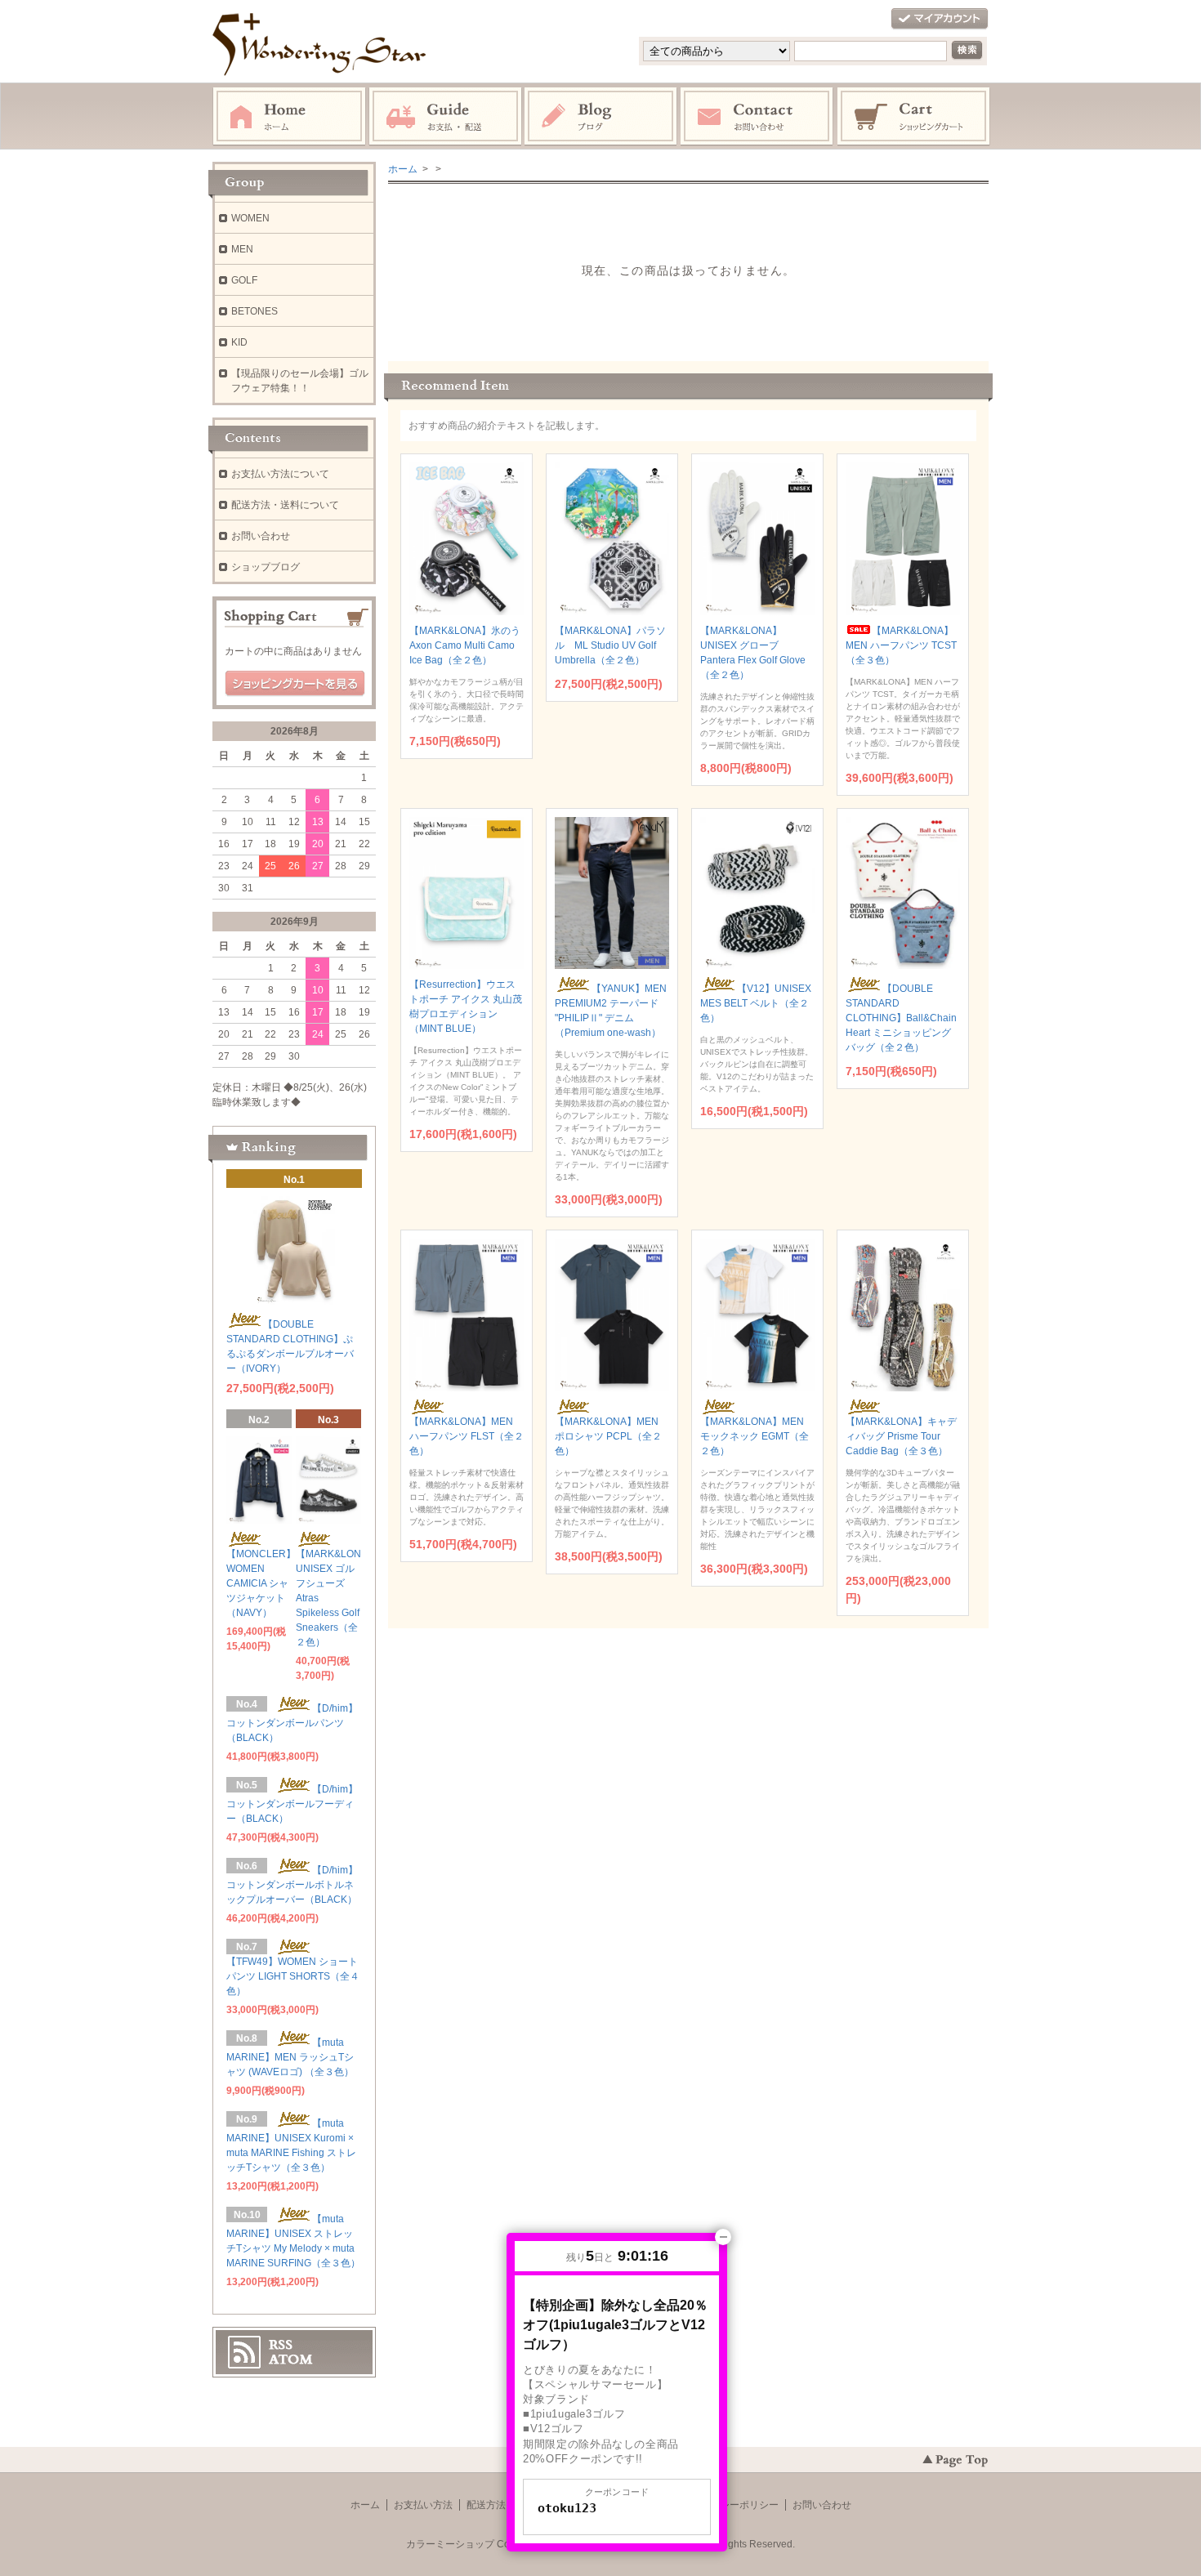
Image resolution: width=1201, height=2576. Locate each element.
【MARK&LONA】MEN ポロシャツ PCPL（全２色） (608, 1436)
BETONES (254, 311)
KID (239, 342)
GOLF (244, 280)
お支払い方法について (280, 474)
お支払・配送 (445, 117)
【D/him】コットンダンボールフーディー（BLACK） (292, 1804)
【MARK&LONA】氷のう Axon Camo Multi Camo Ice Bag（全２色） (465, 645)
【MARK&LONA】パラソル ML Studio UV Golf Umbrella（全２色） (610, 645)
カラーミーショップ (450, 2544)
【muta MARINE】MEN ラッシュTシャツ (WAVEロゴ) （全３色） (290, 2057)
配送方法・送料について (285, 505)
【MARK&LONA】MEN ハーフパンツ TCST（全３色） (901, 645)
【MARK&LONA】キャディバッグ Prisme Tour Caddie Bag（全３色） (901, 1436)
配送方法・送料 (501, 2505)
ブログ (601, 117)
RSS (281, 2345)
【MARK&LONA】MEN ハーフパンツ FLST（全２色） (467, 1436)
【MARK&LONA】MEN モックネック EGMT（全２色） (755, 1436)
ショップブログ (266, 567)
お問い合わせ (757, 117)
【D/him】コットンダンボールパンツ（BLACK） (292, 1723)
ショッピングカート (914, 117)
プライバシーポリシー (730, 2505)
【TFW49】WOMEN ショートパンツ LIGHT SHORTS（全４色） (293, 1976)
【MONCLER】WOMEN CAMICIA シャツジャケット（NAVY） (261, 1583)
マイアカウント (940, 19)
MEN (242, 249)
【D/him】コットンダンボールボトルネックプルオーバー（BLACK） (292, 1885)
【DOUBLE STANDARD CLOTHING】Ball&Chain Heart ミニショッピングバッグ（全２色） (901, 1018)
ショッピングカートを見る (295, 684)
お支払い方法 (423, 2505)
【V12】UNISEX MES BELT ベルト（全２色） (756, 1003)
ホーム (289, 117)
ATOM (291, 2359)
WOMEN (250, 218)
